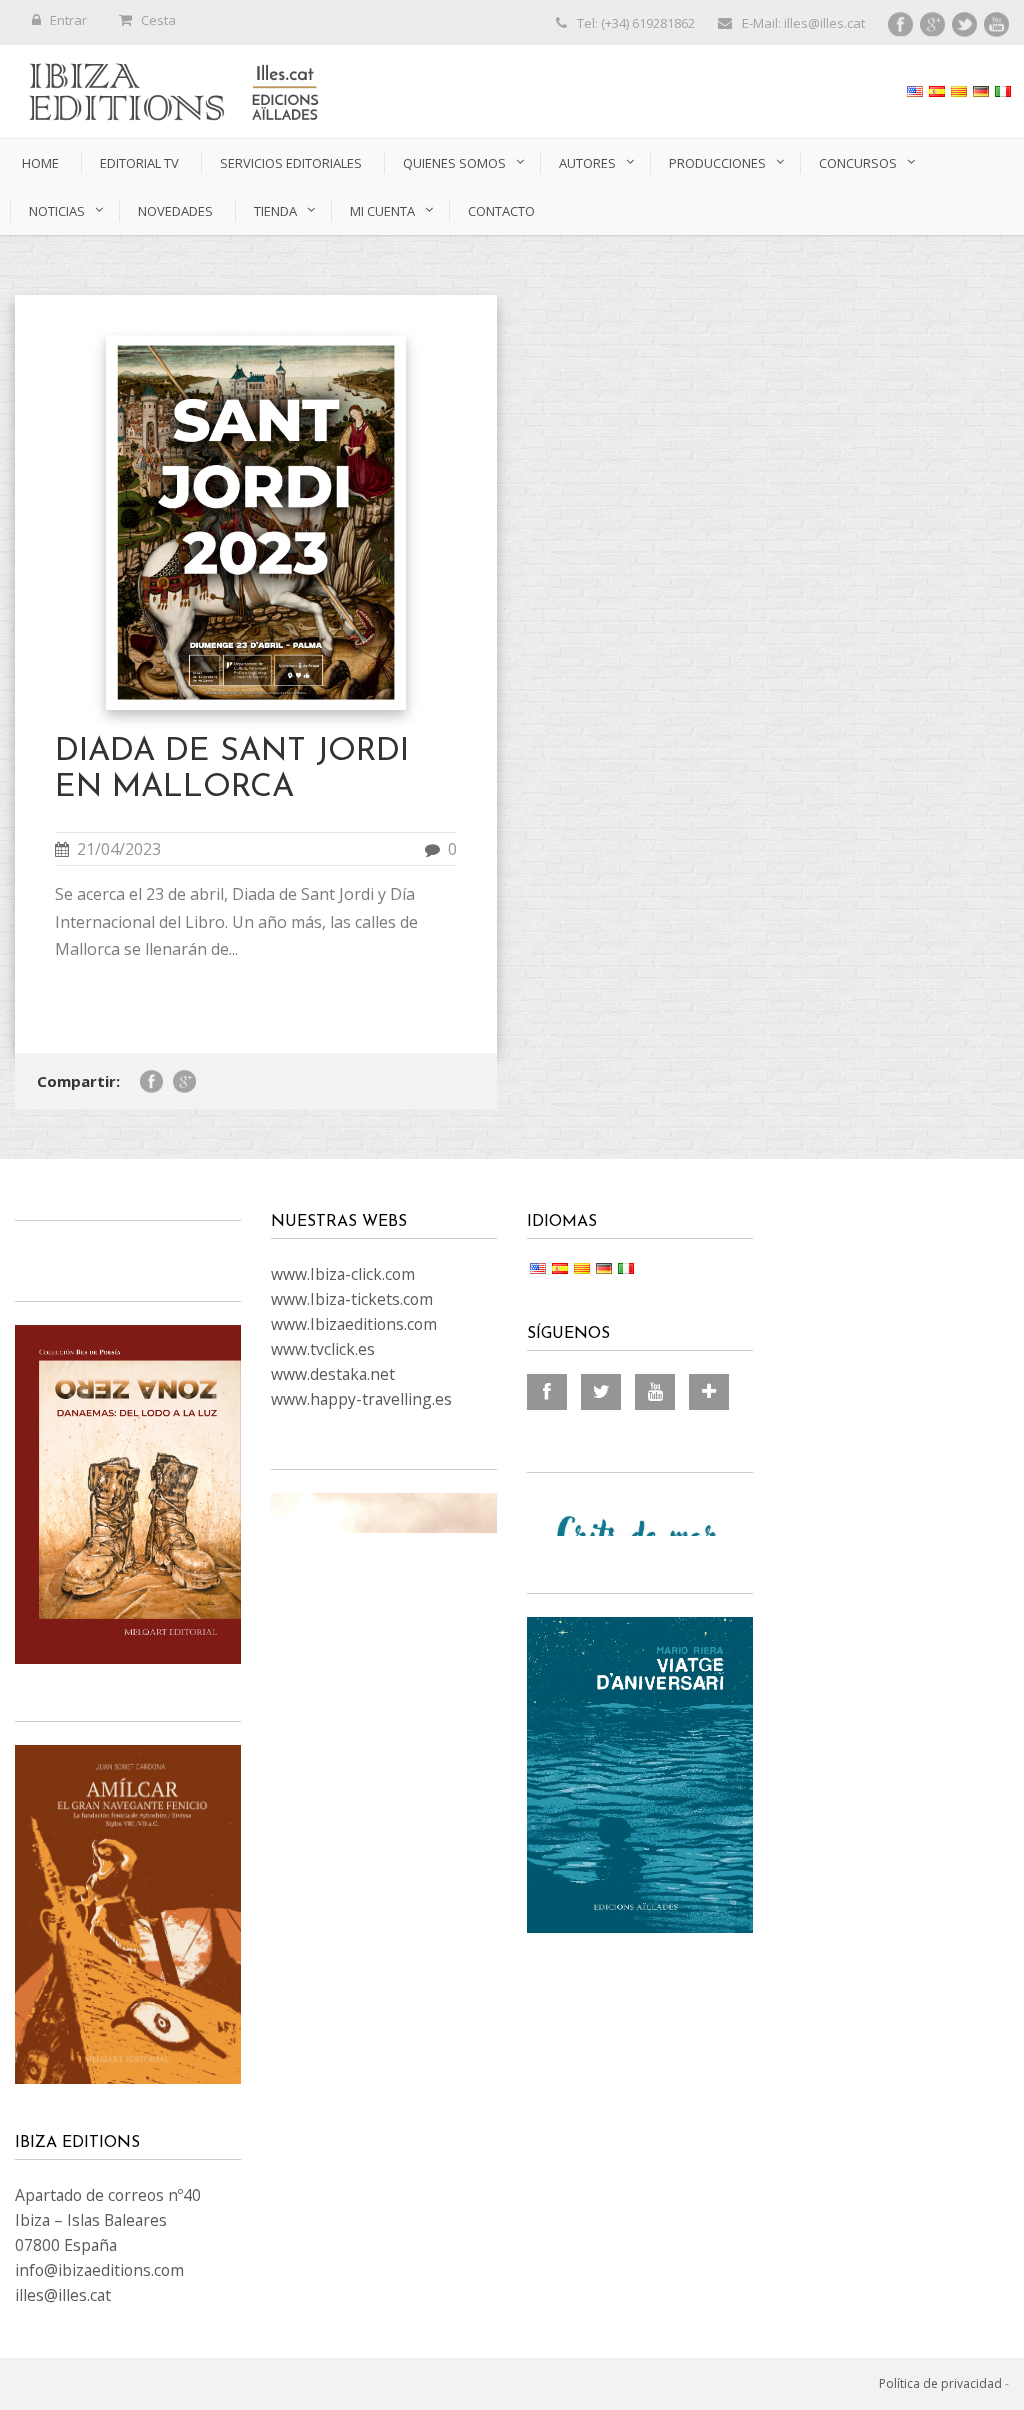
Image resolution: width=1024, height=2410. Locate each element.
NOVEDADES (175, 211)
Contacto (501, 211)
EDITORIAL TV (139, 163)
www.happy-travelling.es (361, 1399)
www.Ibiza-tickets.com (352, 1299)
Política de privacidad (940, 2383)
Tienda (275, 211)
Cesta (158, 20)
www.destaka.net (333, 1374)
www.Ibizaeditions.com (354, 1324)
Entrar (68, 20)
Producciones (717, 163)
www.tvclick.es (323, 1349)
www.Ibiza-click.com (343, 1274)
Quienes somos (454, 163)
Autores (587, 163)
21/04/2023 (119, 849)
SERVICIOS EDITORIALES (291, 163)
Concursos (858, 163)
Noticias (57, 211)
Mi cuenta (382, 211)
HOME (40, 163)
